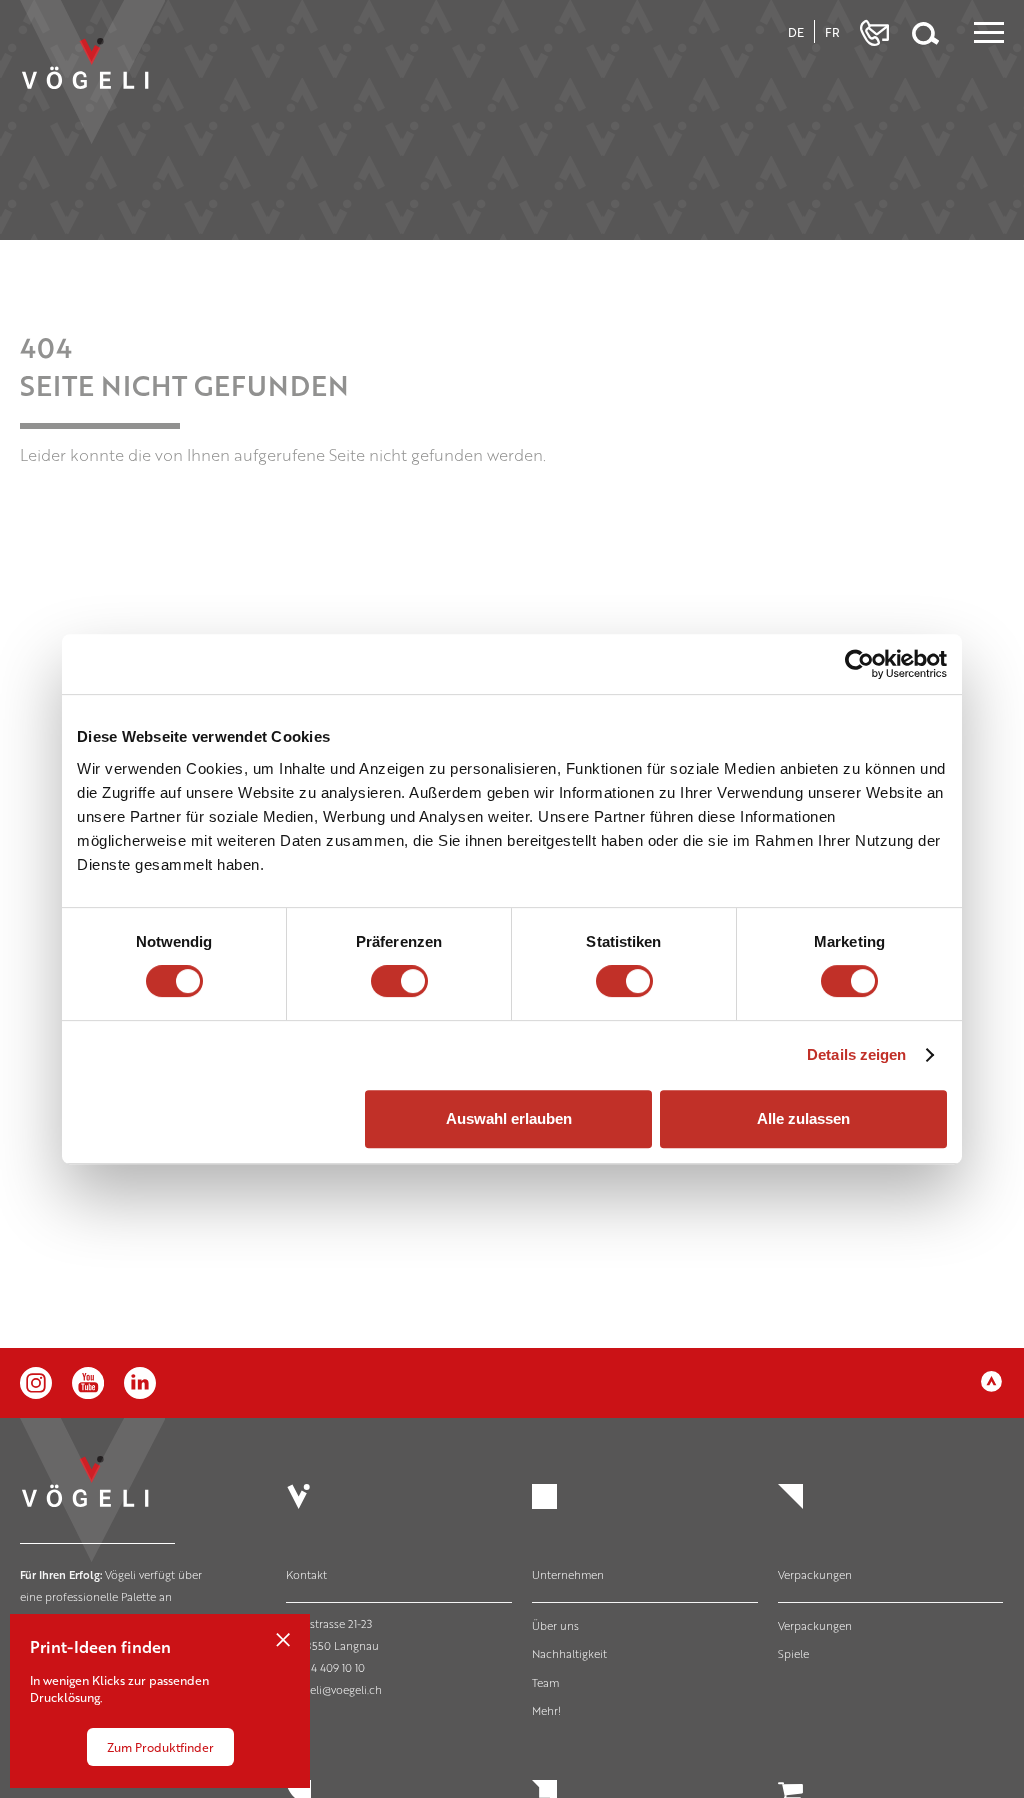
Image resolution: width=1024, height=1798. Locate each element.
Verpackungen (815, 1574)
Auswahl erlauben (509, 1118)
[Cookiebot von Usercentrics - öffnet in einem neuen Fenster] (859, 664)
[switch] (399, 981)
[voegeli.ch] (102, 82)
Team (545, 1682)
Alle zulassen (803, 1118)
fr (832, 32)
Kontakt (306, 1574)
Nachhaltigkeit (569, 1653)
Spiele (793, 1653)
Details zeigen (856, 1054)
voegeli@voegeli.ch (334, 1689)
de (796, 32)
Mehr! (546, 1710)
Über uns (555, 1625)
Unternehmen (568, 1574)
